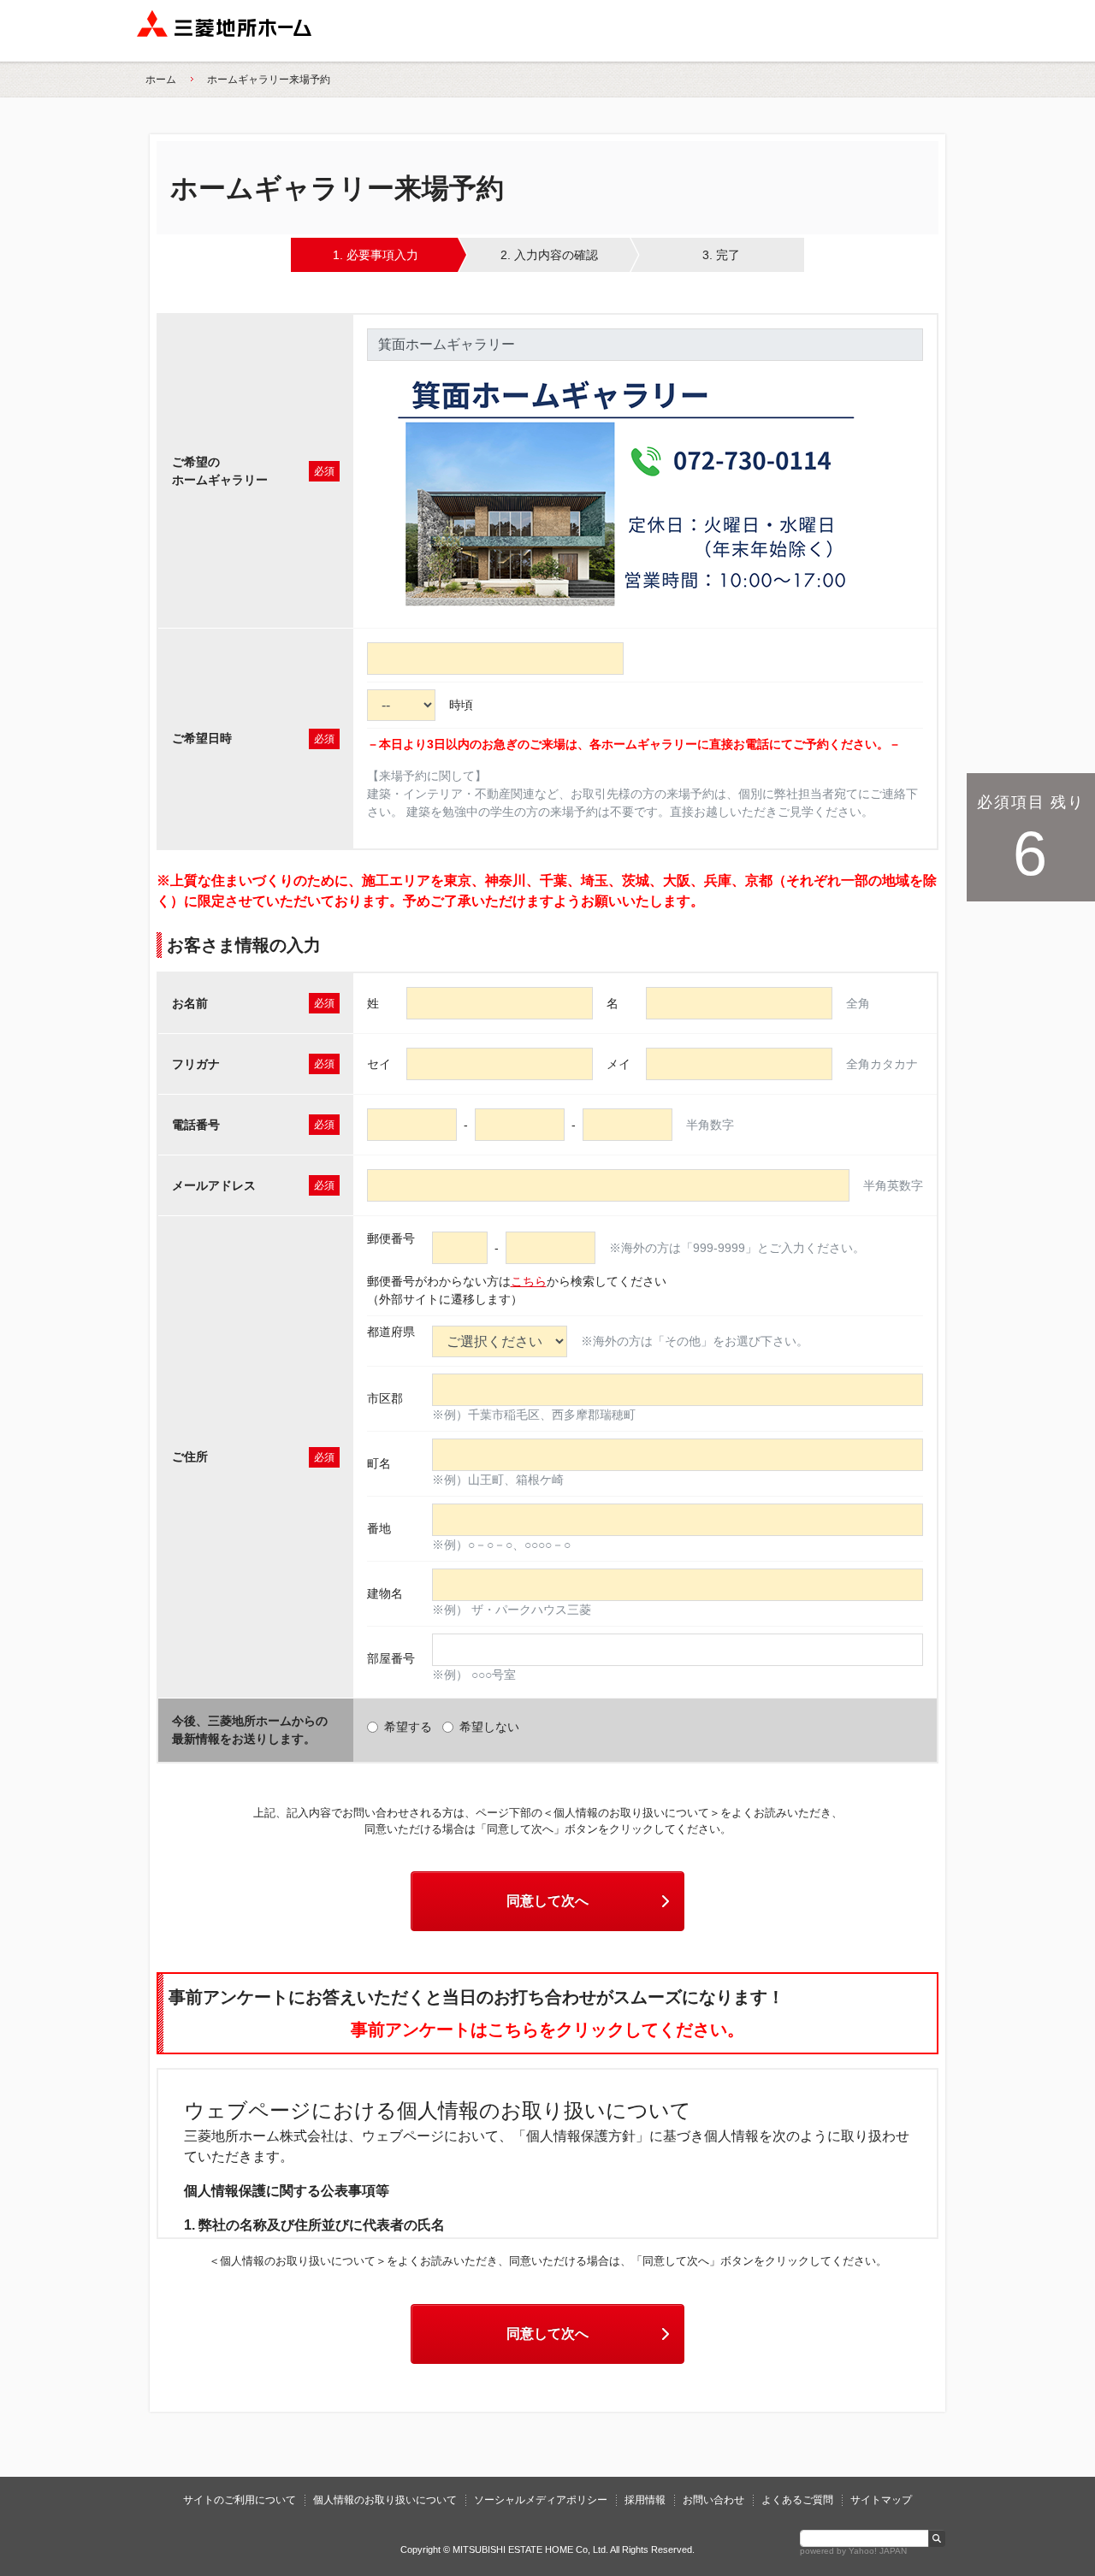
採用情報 (645, 2500)
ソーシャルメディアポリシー (541, 2500)
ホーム (161, 80)
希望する (408, 1727)
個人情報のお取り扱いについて (385, 2500)
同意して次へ (547, 1901)
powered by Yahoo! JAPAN (853, 2551)
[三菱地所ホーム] (224, 31)
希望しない (489, 1727)
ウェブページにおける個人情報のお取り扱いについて (438, 2110)
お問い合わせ (713, 2500)
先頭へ (1046, 2464)
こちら (529, 1281)
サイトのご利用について (240, 2500)
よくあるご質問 (797, 2500)
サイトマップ (881, 2500)
